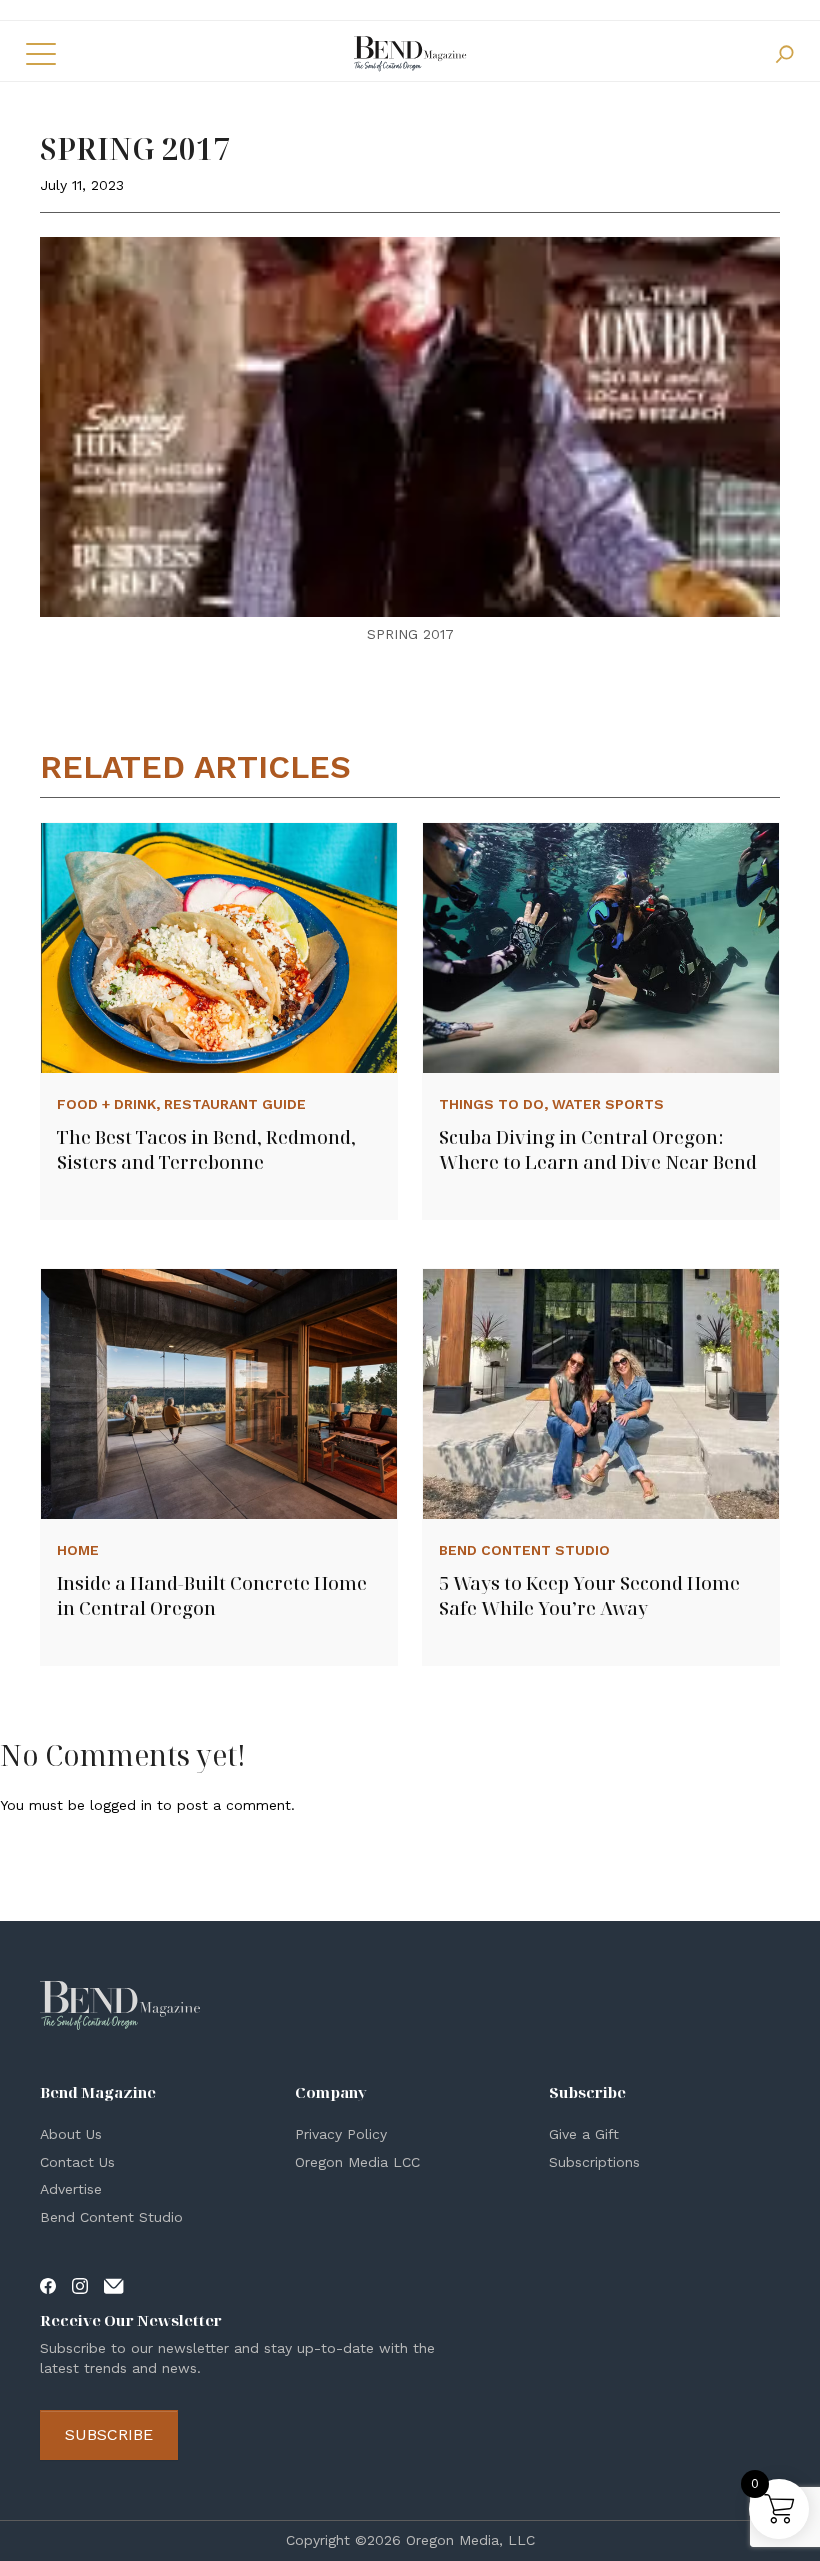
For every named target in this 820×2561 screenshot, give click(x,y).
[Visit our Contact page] (114, 2285)
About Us (71, 2134)
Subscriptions (594, 2162)
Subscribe (109, 2434)
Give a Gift (584, 2134)
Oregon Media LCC (357, 2162)
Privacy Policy (341, 2134)
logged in (121, 1805)
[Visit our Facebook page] (48, 2285)
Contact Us (77, 2162)
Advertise (71, 2189)
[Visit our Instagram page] (80, 2285)
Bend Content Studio (111, 2217)
